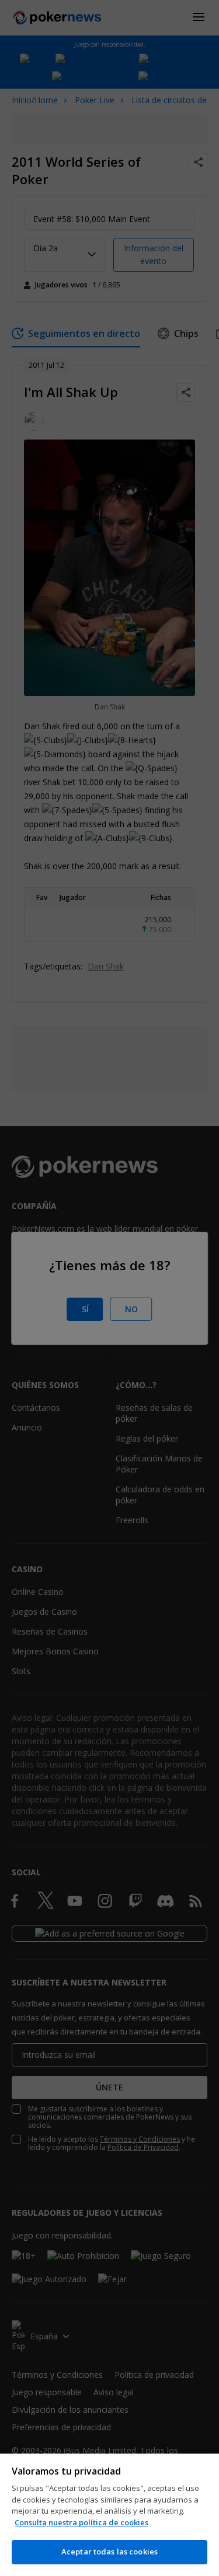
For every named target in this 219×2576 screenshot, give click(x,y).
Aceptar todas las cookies (109, 2552)
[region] (109, 2515)
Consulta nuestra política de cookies (81, 2522)
